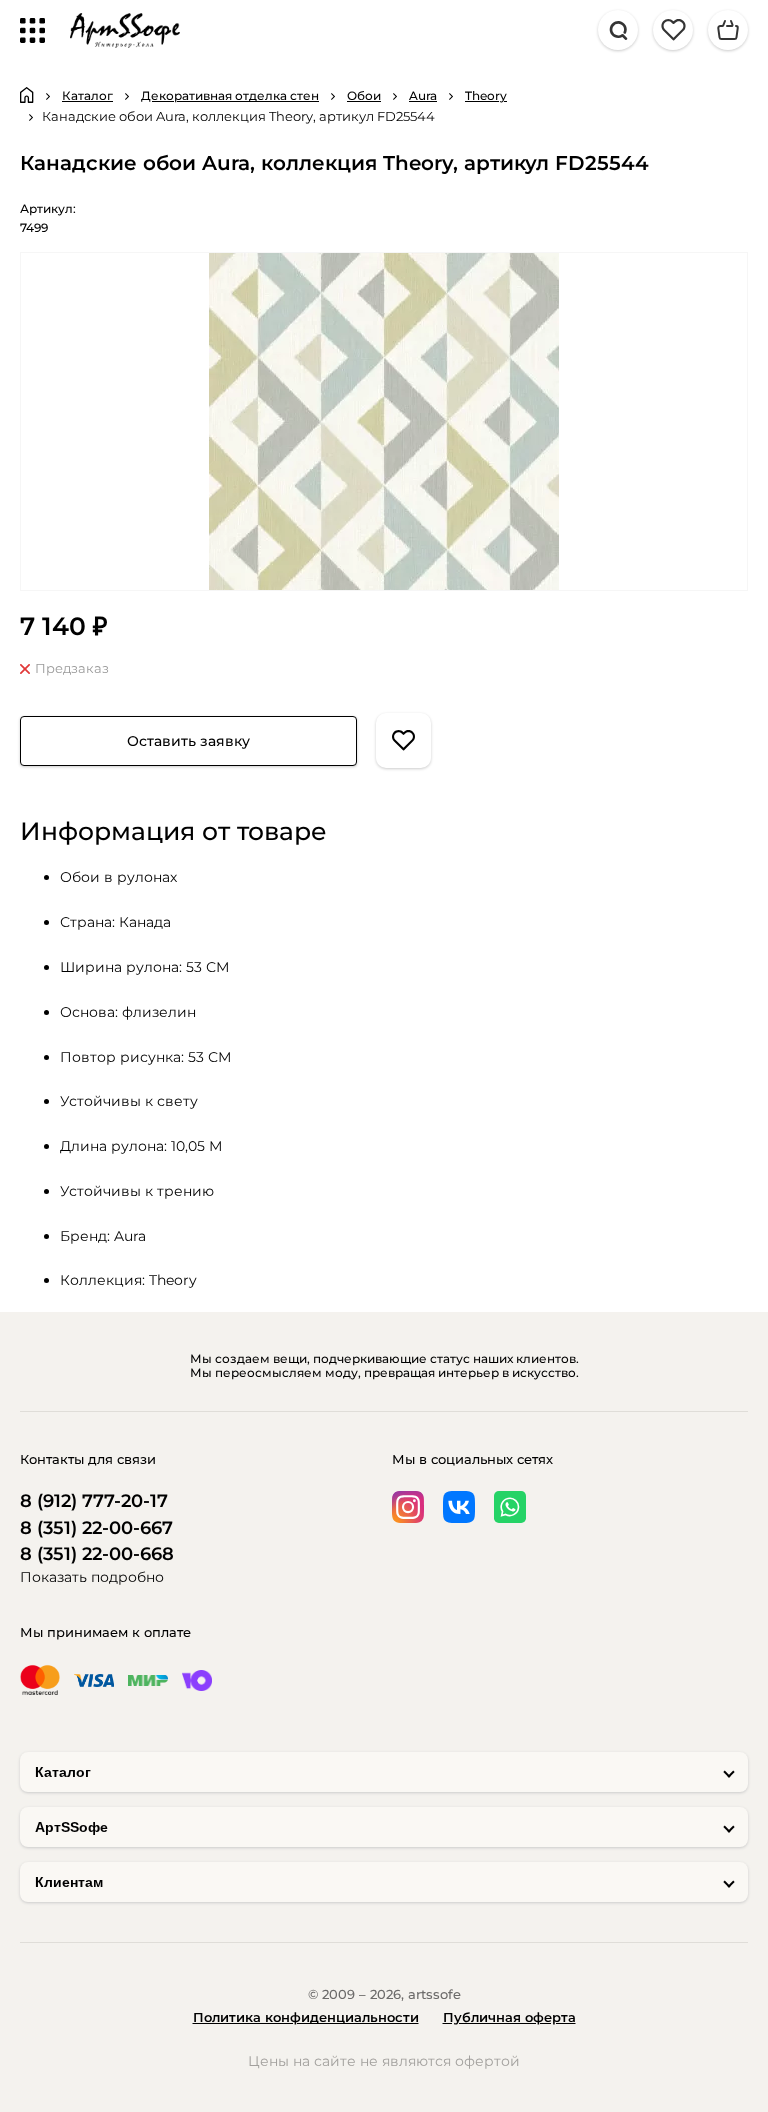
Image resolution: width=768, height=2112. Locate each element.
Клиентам (69, 1882)
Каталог (63, 1772)
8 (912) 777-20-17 (94, 1501)
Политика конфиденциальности (306, 2017)
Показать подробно (92, 1577)
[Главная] (27, 95)
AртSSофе (71, 1827)
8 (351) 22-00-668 (97, 1554)
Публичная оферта (509, 2017)
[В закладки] (403, 740)
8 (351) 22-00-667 (96, 1528)
